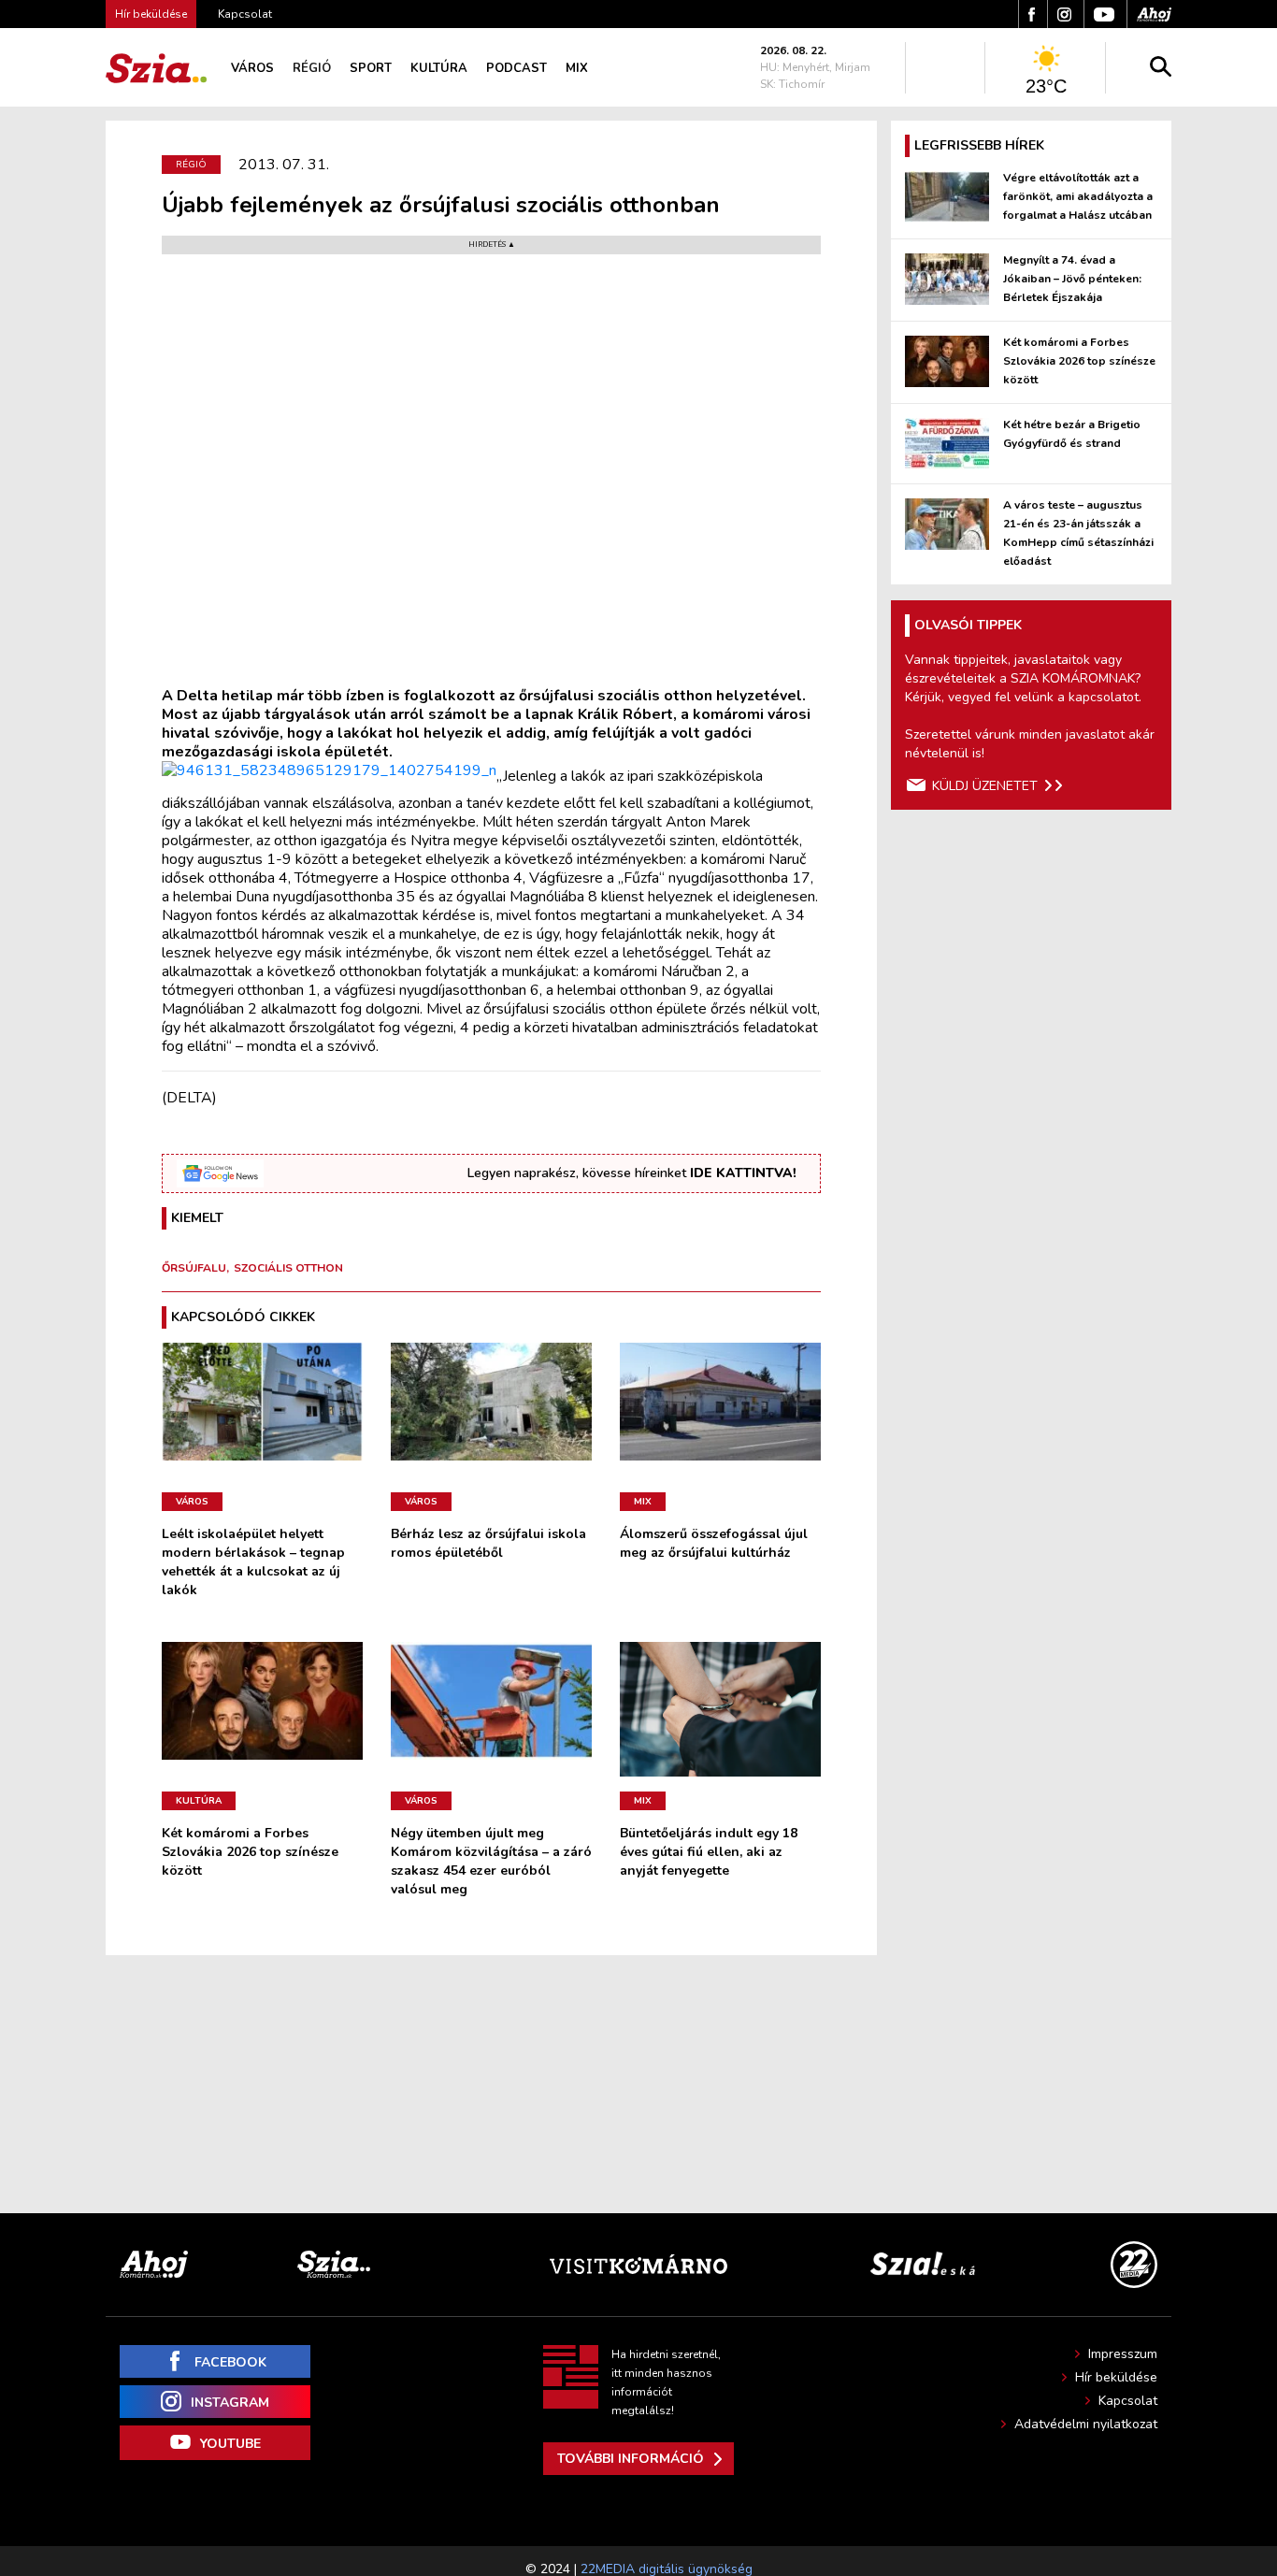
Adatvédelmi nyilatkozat (1086, 2424)
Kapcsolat (245, 14)
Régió (312, 68)
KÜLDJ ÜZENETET (985, 786)
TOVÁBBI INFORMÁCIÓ (631, 2459)
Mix (577, 68)
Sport (371, 68)
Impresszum (1123, 2354)
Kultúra (439, 68)
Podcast (517, 68)
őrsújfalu (194, 1268)
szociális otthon (288, 1268)
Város (252, 68)
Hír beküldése (1116, 2377)
